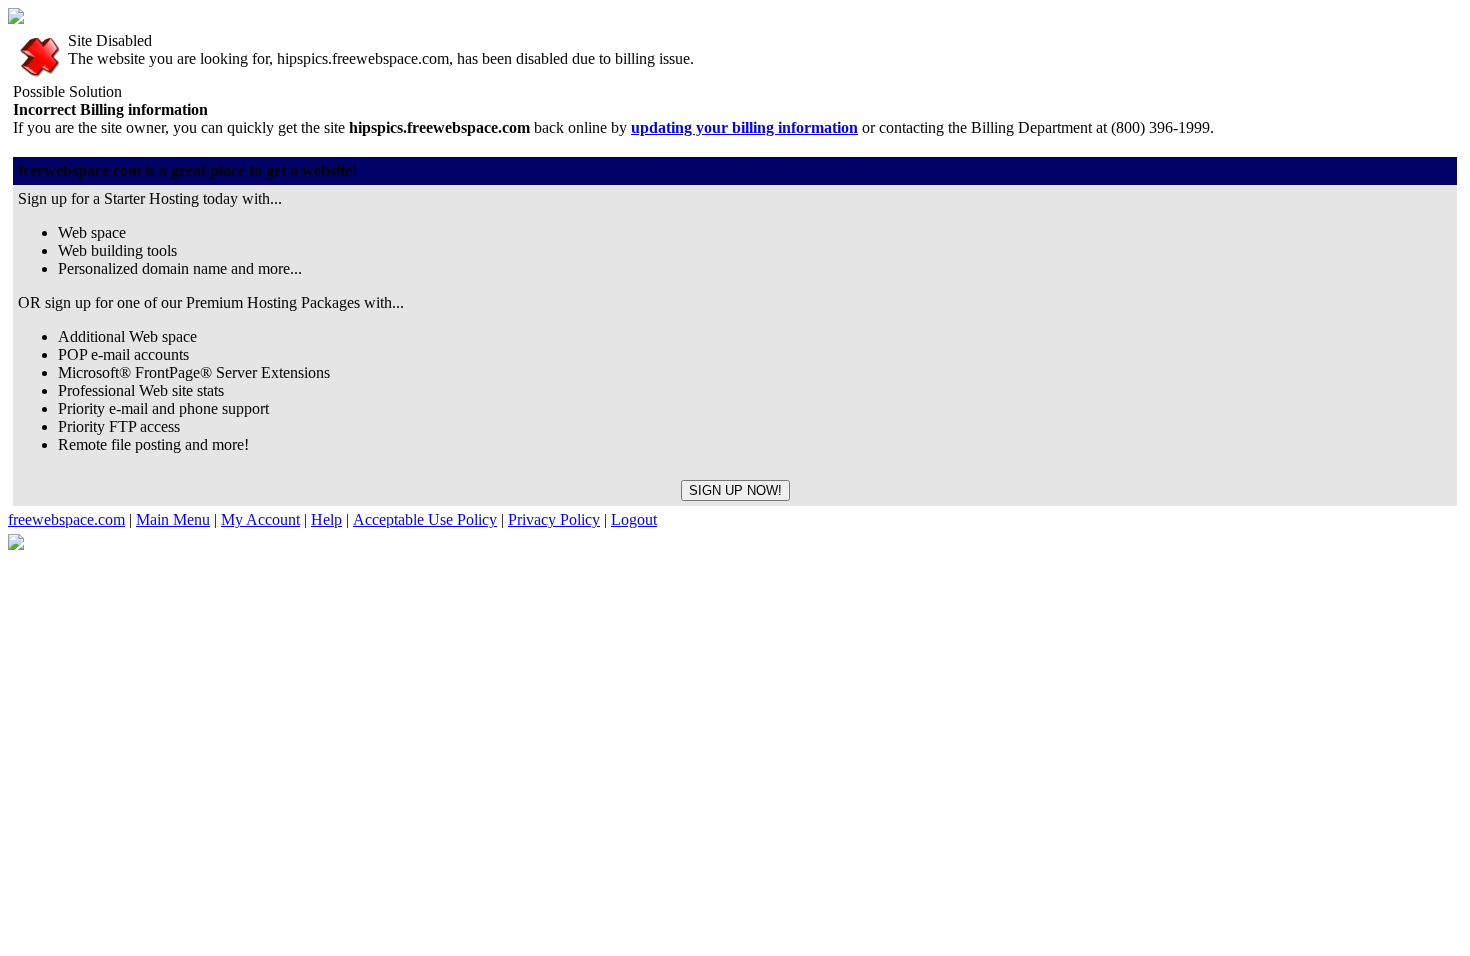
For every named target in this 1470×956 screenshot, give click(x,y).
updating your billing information (744, 127)
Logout (634, 519)
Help (326, 519)
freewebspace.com (66, 519)
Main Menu (173, 519)
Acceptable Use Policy (425, 519)
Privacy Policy (554, 519)
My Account (260, 519)
